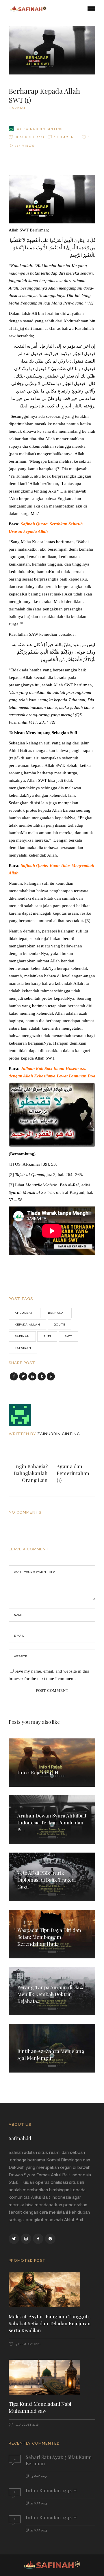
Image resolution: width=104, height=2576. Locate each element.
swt (68, 1336)
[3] (88, 921)
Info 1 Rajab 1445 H (38, 1772)
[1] (11, 1164)
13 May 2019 (38, 2476)
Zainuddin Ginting (43, 129)
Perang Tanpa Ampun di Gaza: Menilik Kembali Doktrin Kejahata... (52, 1994)
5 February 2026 (27, 2344)
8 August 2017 (30, 137)
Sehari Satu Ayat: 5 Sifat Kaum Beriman (59, 2460)
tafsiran (23, 1348)
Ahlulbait (25, 1313)
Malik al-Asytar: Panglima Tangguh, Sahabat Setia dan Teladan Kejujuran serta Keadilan (50, 2323)
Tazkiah (18, 108)
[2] (11, 1175)
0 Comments (66, 137)
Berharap (57, 1313)
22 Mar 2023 (39, 2503)
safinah (22, 1336)
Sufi (47, 1336)
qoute (60, 1325)
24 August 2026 (27, 2425)
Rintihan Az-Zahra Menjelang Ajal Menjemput (51, 2054)
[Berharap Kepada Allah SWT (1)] (24, 1415)
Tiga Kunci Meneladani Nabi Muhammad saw (40, 2407)
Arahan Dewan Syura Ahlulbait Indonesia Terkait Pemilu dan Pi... (52, 1822)
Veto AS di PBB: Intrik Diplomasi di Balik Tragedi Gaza (47, 1880)
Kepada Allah (27, 1325)
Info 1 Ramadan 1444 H (51, 2490)
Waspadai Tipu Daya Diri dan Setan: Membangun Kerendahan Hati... (49, 1937)
